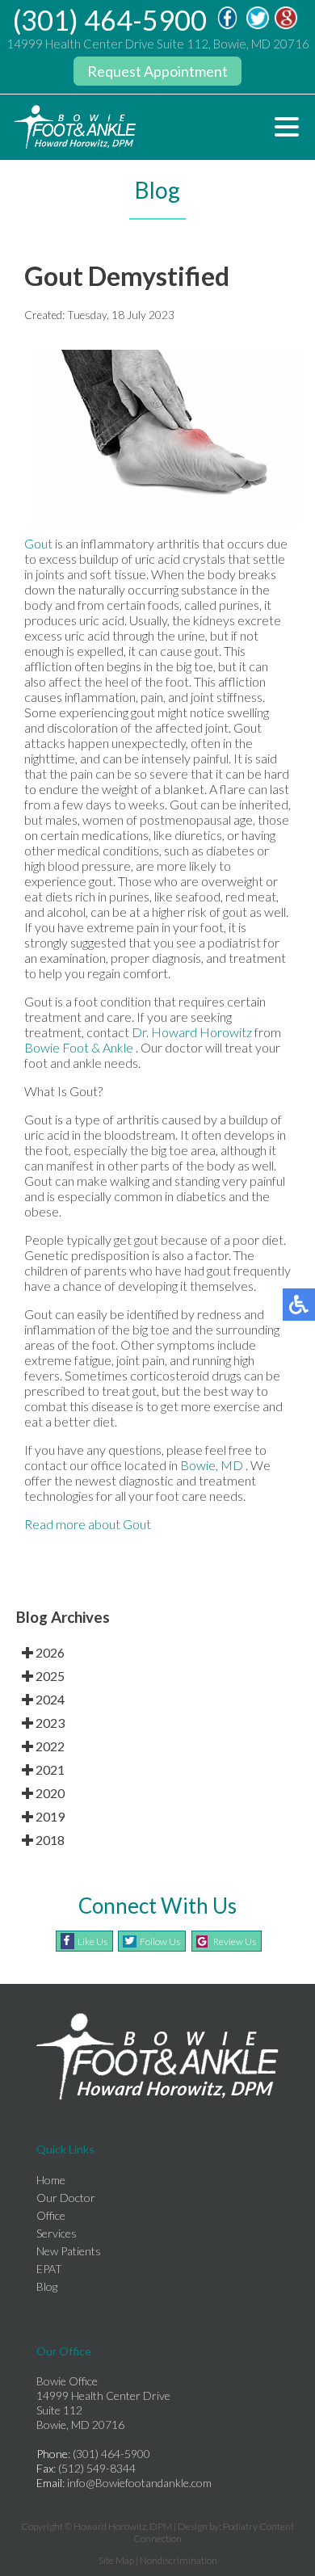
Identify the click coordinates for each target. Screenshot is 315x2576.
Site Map (116, 2560)
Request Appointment (157, 71)
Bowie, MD (212, 1465)
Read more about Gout (88, 1524)
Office (51, 2215)
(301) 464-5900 (110, 20)
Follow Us (160, 1941)
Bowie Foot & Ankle (80, 1047)
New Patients (69, 2251)
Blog (47, 2286)
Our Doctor (66, 2198)
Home (51, 2180)
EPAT (49, 2269)
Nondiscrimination (178, 2560)
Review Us (235, 1941)
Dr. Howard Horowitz (192, 1032)
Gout (38, 543)
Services (57, 2233)
